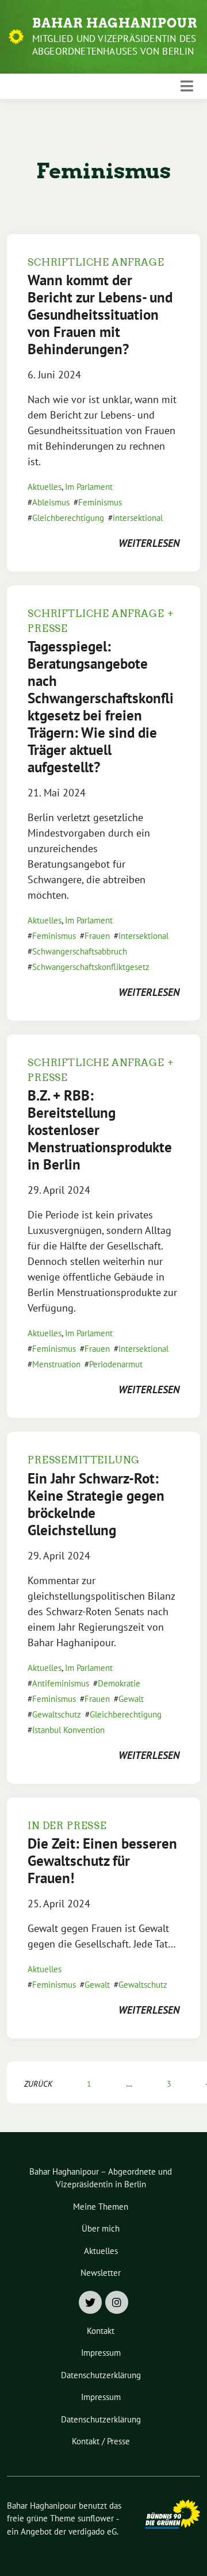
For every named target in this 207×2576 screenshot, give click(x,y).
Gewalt (131, 1699)
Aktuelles (45, 487)
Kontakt (101, 2331)
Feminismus (100, 502)
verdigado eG (93, 2531)
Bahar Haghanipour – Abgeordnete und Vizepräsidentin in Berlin (101, 2178)
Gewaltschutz (57, 1714)
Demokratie (119, 1683)
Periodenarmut (116, 1364)
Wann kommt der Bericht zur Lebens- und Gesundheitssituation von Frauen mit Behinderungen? (100, 315)
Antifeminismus (61, 1683)
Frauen (97, 936)
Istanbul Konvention (68, 1730)
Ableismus (51, 502)
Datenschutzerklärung (101, 2375)
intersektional (138, 518)
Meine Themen (101, 2207)
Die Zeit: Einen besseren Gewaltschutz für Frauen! (102, 1861)
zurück (38, 2084)
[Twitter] (90, 2302)
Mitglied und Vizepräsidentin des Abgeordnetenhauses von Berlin (114, 45)
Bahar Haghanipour (115, 23)
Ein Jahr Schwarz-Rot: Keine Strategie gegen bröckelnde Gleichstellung (96, 1504)
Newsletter (101, 2273)
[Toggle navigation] (187, 86)
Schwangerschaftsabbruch (80, 951)
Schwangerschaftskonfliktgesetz (91, 967)
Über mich (101, 2228)
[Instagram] (117, 2302)
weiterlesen (149, 543)
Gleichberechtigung (68, 518)
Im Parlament (89, 487)
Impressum (101, 2353)
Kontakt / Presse (101, 2441)
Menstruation (56, 1364)
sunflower (96, 2518)
